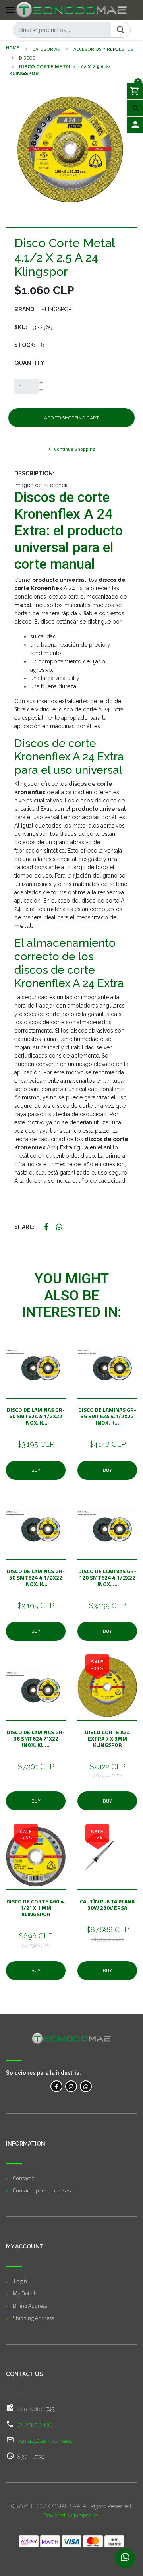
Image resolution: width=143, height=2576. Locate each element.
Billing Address (30, 2306)
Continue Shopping (74, 449)
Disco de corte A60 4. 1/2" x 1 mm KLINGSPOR (36, 1908)
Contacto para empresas (42, 2190)
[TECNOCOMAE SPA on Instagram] (71, 2086)
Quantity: (29, 367)
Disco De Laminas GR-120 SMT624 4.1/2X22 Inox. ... (107, 1577)
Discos (27, 58)
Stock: (25, 345)
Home (13, 47)
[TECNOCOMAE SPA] (71, 10)
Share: (24, 1227)
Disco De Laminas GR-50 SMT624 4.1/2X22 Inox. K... (36, 1577)
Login (20, 2281)
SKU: (21, 327)
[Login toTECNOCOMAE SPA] (135, 125)
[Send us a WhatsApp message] (125, 2558)
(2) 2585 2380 (35, 2425)
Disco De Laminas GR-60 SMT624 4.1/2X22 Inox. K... (36, 1416)
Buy (36, 1470)
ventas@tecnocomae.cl (45, 2441)
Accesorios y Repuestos (103, 49)
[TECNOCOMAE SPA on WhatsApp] (86, 2086)
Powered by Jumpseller (71, 2515)
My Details (25, 2293)
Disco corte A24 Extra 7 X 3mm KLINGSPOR (107, 1738)
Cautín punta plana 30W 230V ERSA (107, 1904)
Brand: (25, 309)
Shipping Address (33, 2318)
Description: (34, 473)
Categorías (46, 49)
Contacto (24, 2178)
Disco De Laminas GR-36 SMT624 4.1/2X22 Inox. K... (107, 1416)
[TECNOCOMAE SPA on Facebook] (56, 2086)
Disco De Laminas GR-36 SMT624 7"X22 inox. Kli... (36, 1738)
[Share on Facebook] (46, 1227)
